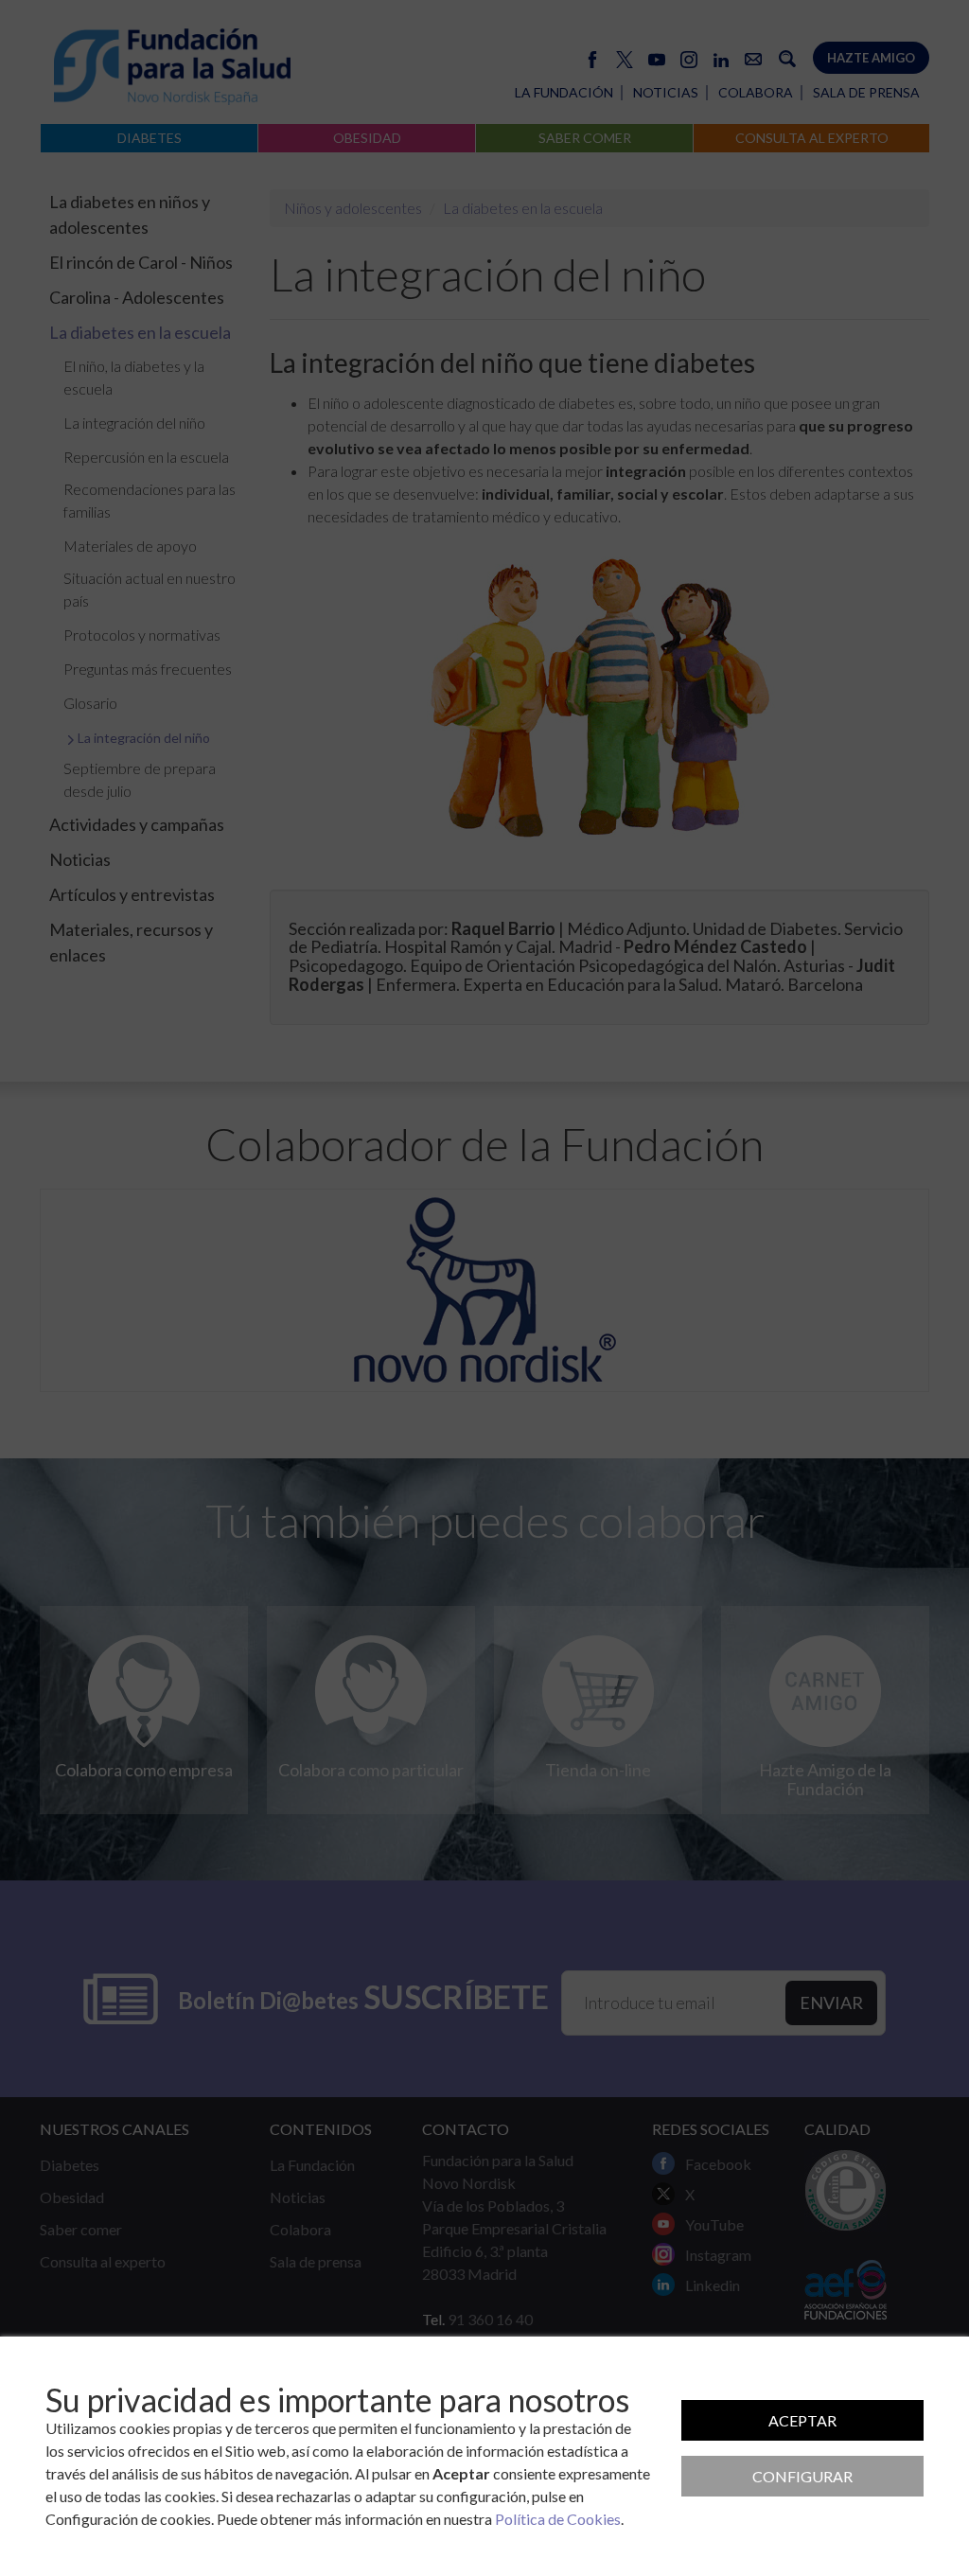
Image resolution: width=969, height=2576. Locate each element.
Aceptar (802, 2420)
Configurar (802, 2476)
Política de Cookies (558, 2519)
